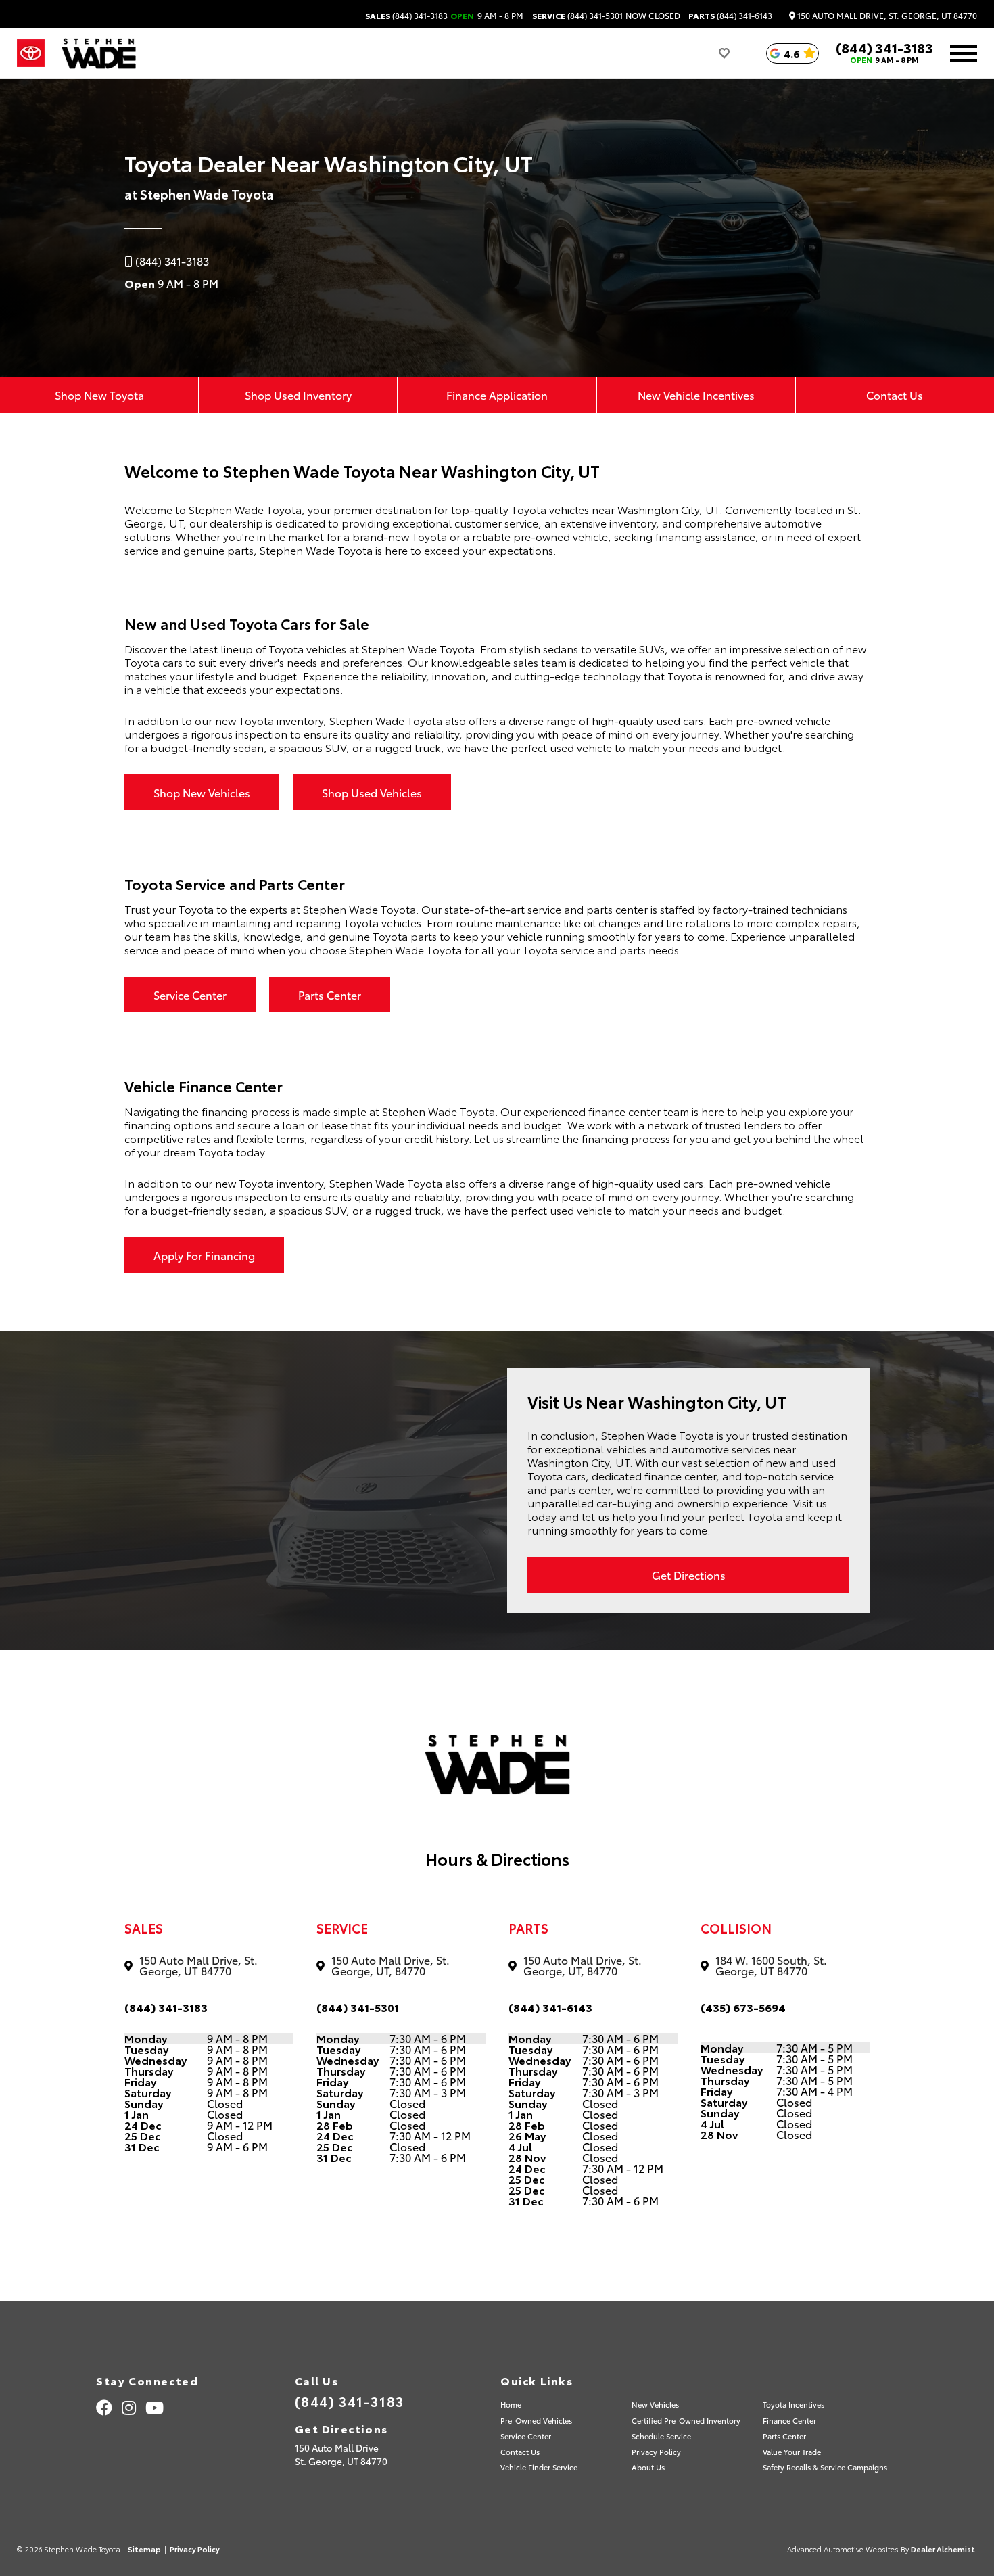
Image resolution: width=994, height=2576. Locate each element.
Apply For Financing (204, 1255)
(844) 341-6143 (730, 16)
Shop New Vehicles (202, 792)
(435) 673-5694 (743, 2007)
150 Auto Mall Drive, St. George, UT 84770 (886, 16)
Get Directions (689, 1575)
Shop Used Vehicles (372, 792)
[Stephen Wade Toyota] (99, 53)
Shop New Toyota (99, 395)
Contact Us (895, 395)
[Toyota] (31, 53)
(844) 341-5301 (577, 16)
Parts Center (330, 994)
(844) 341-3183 (406, 16)
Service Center (190, 994)
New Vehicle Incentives (696, 395)
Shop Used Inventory (298, 395)
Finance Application (497, 395)
